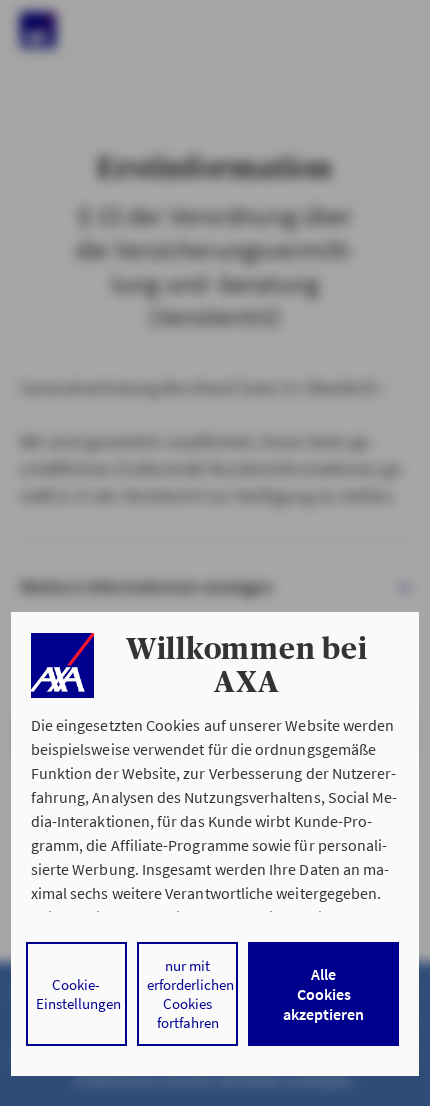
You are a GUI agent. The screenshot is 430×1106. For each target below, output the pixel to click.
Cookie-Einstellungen (78, 994)
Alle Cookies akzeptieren (323, 994)
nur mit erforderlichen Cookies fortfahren (190, 994)
